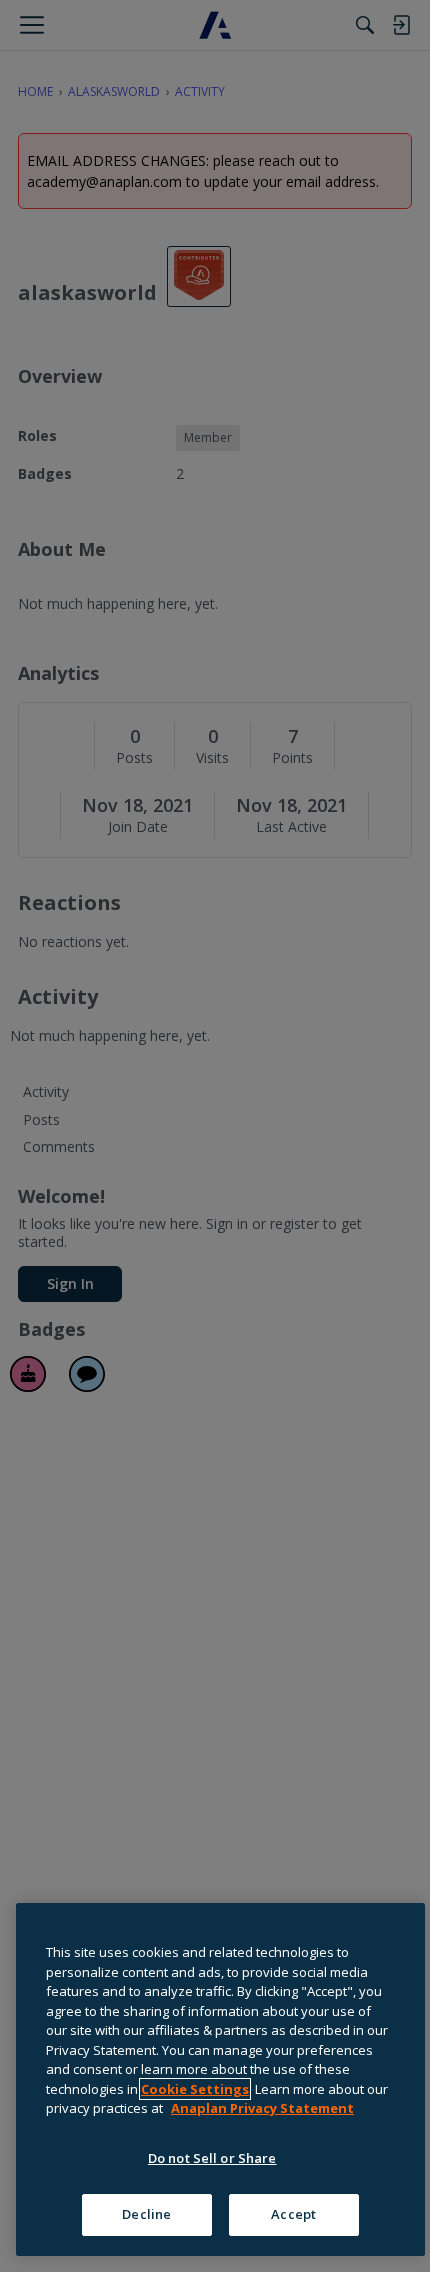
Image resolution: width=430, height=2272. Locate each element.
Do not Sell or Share (212, 2158)
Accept (293, 2214)
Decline (146, 2214)
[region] (220, 2079)
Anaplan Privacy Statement (262, 2108)
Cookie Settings (195, 2089)
